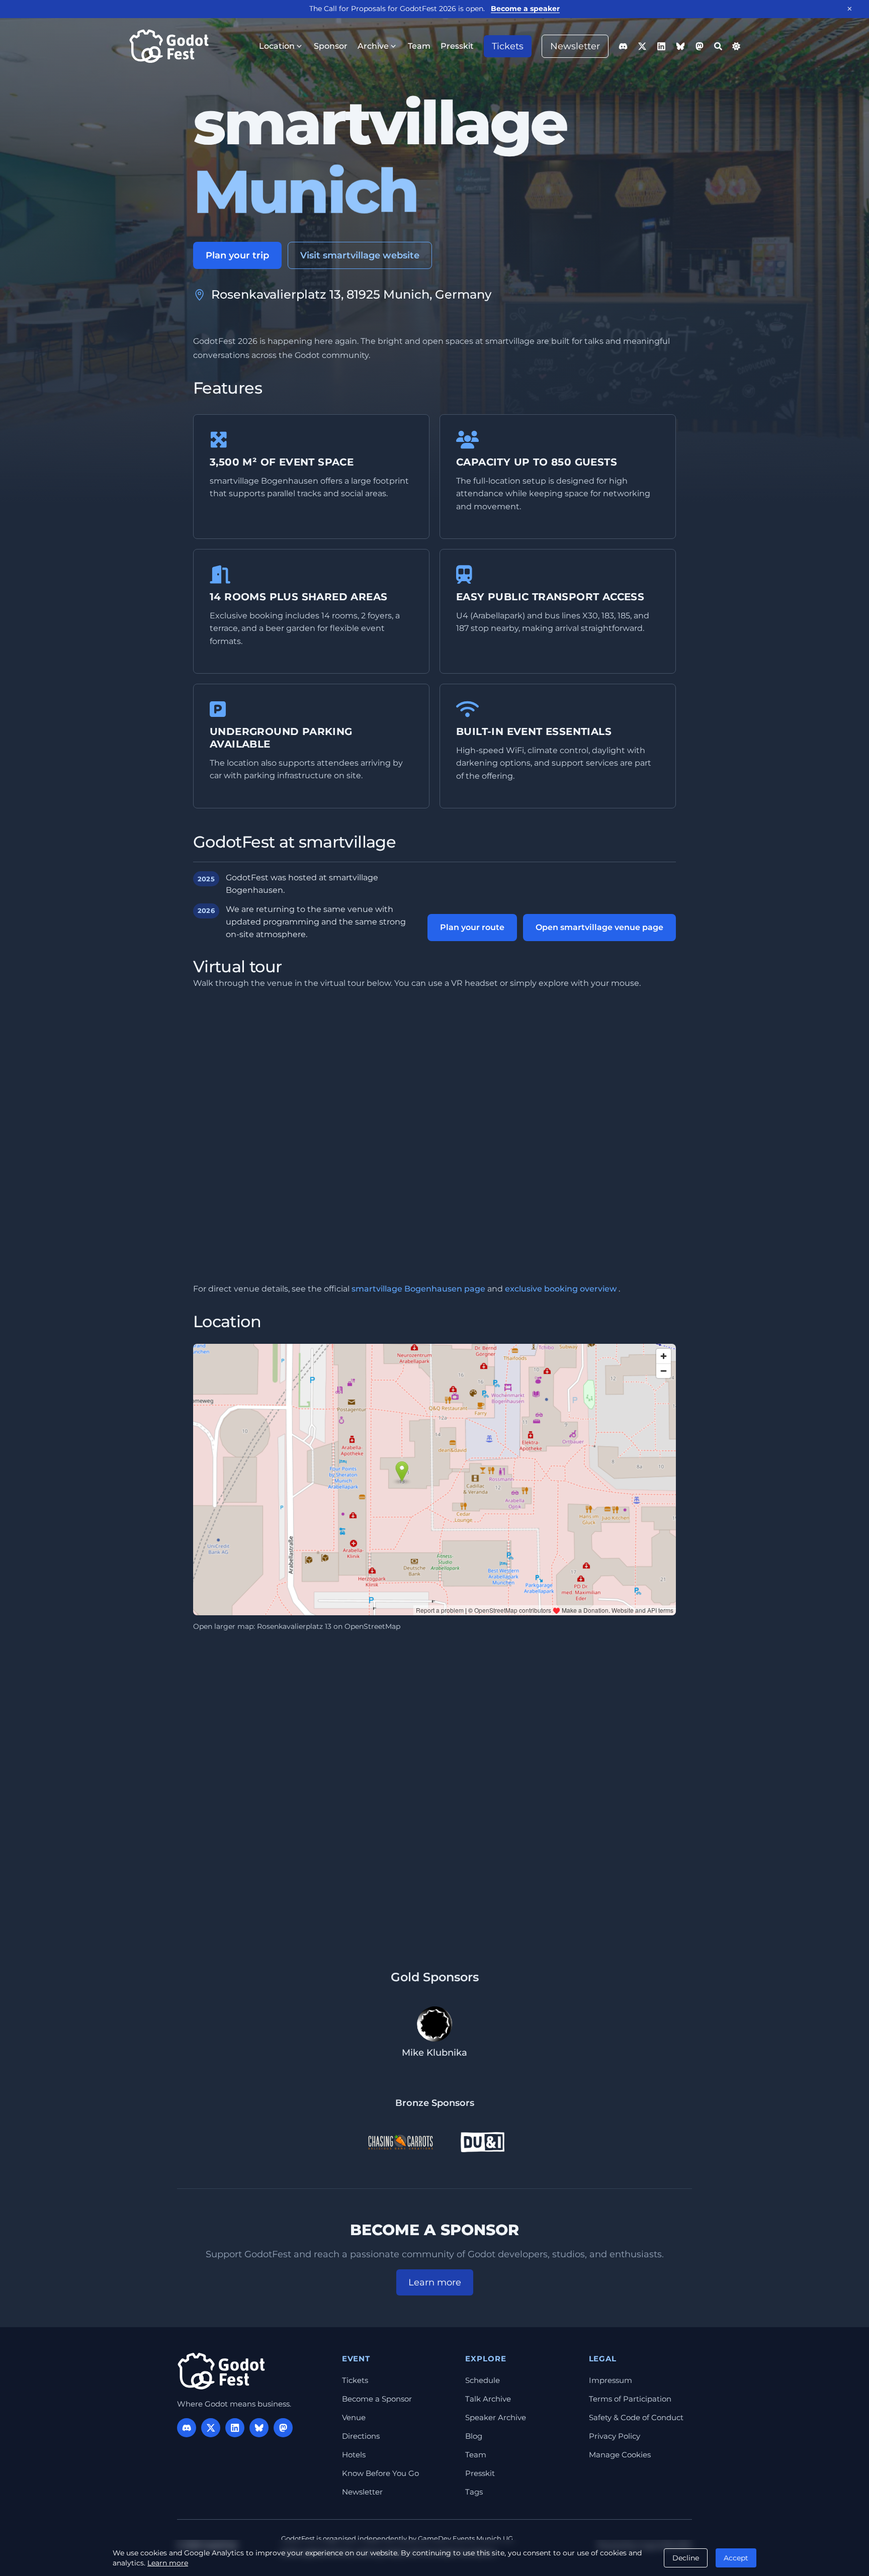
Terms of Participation (630, 2399)
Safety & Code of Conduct (636, 2417)
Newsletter (362, 2492)
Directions (361, 2436)
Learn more (168, 2563)
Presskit (480, 2473)
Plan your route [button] (472, 927)
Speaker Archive (496, 2417)
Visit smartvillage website (360, 255)
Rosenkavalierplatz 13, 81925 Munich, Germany (351, 294)
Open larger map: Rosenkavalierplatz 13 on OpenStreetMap (297, 1626)
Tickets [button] (508, 46)
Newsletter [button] (575, 46)
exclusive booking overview (561, 1289)
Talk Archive (488, 2399)
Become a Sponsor (377, 2399)
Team (476, 2455)
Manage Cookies (620, 2455)
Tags (474, 2492)
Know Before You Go (380, 2473)
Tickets (355, 2380)
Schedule (483, 2380)
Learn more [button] (435, 2282)
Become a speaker (525, 9)
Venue (354, 2417)
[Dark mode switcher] (736, 46)
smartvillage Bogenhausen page (418, 1289)
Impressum (611, 2380)
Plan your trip (237, 255)
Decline (686, 2558)
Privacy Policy (615, 2436)
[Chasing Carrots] (400, 2142)
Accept (736, 2558)
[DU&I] (483, 2142)
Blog (474, 2436)
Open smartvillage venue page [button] (599, 927)
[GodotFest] (221, 2371)
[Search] (718, 46)
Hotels (354, 2455)
